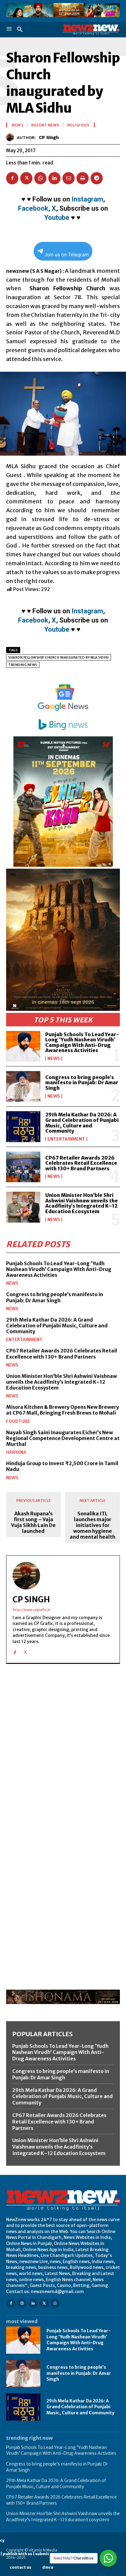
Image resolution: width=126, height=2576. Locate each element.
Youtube (57, 218)
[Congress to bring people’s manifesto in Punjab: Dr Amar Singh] (23, 1086)
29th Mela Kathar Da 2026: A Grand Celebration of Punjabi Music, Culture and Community (82, 1123)
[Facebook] (12, 178)
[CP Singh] (11, 137)
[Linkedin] (54, 178)
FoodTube (18, 1421)
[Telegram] (97, 178)
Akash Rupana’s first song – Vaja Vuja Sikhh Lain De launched (33, 1523)
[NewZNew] (91, 30)
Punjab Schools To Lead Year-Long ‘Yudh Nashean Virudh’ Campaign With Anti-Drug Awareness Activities (82, 1042)
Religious (78, 125)
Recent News (45, 125)
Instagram (87, 199)
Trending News (23, 665)
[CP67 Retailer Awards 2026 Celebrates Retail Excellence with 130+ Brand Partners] (23, 1167)
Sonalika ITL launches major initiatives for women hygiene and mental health (93, 1525)
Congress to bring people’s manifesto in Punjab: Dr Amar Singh (82, 1083)
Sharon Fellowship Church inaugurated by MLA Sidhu (59, 658)
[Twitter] (26, 178)
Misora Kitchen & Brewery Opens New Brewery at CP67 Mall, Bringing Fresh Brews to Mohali (63, 1410)
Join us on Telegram (67, 255)
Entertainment (66, 1139)
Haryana (16, 1452)
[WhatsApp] (40, 178)
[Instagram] (22, 2303)
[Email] (69, 178)
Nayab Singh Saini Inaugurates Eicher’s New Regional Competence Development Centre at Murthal (63, 1438)
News (54, 1059)
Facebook (33, 208)
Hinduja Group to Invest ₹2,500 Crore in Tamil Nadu (62, 1466)
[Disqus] (63, 1753)
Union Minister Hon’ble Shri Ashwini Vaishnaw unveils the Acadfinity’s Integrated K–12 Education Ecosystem (82, 1203)
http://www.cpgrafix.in (31, 1610)
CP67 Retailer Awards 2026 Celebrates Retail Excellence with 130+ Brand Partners (81, 1163)
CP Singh (49, 137)
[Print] (83, 178)
